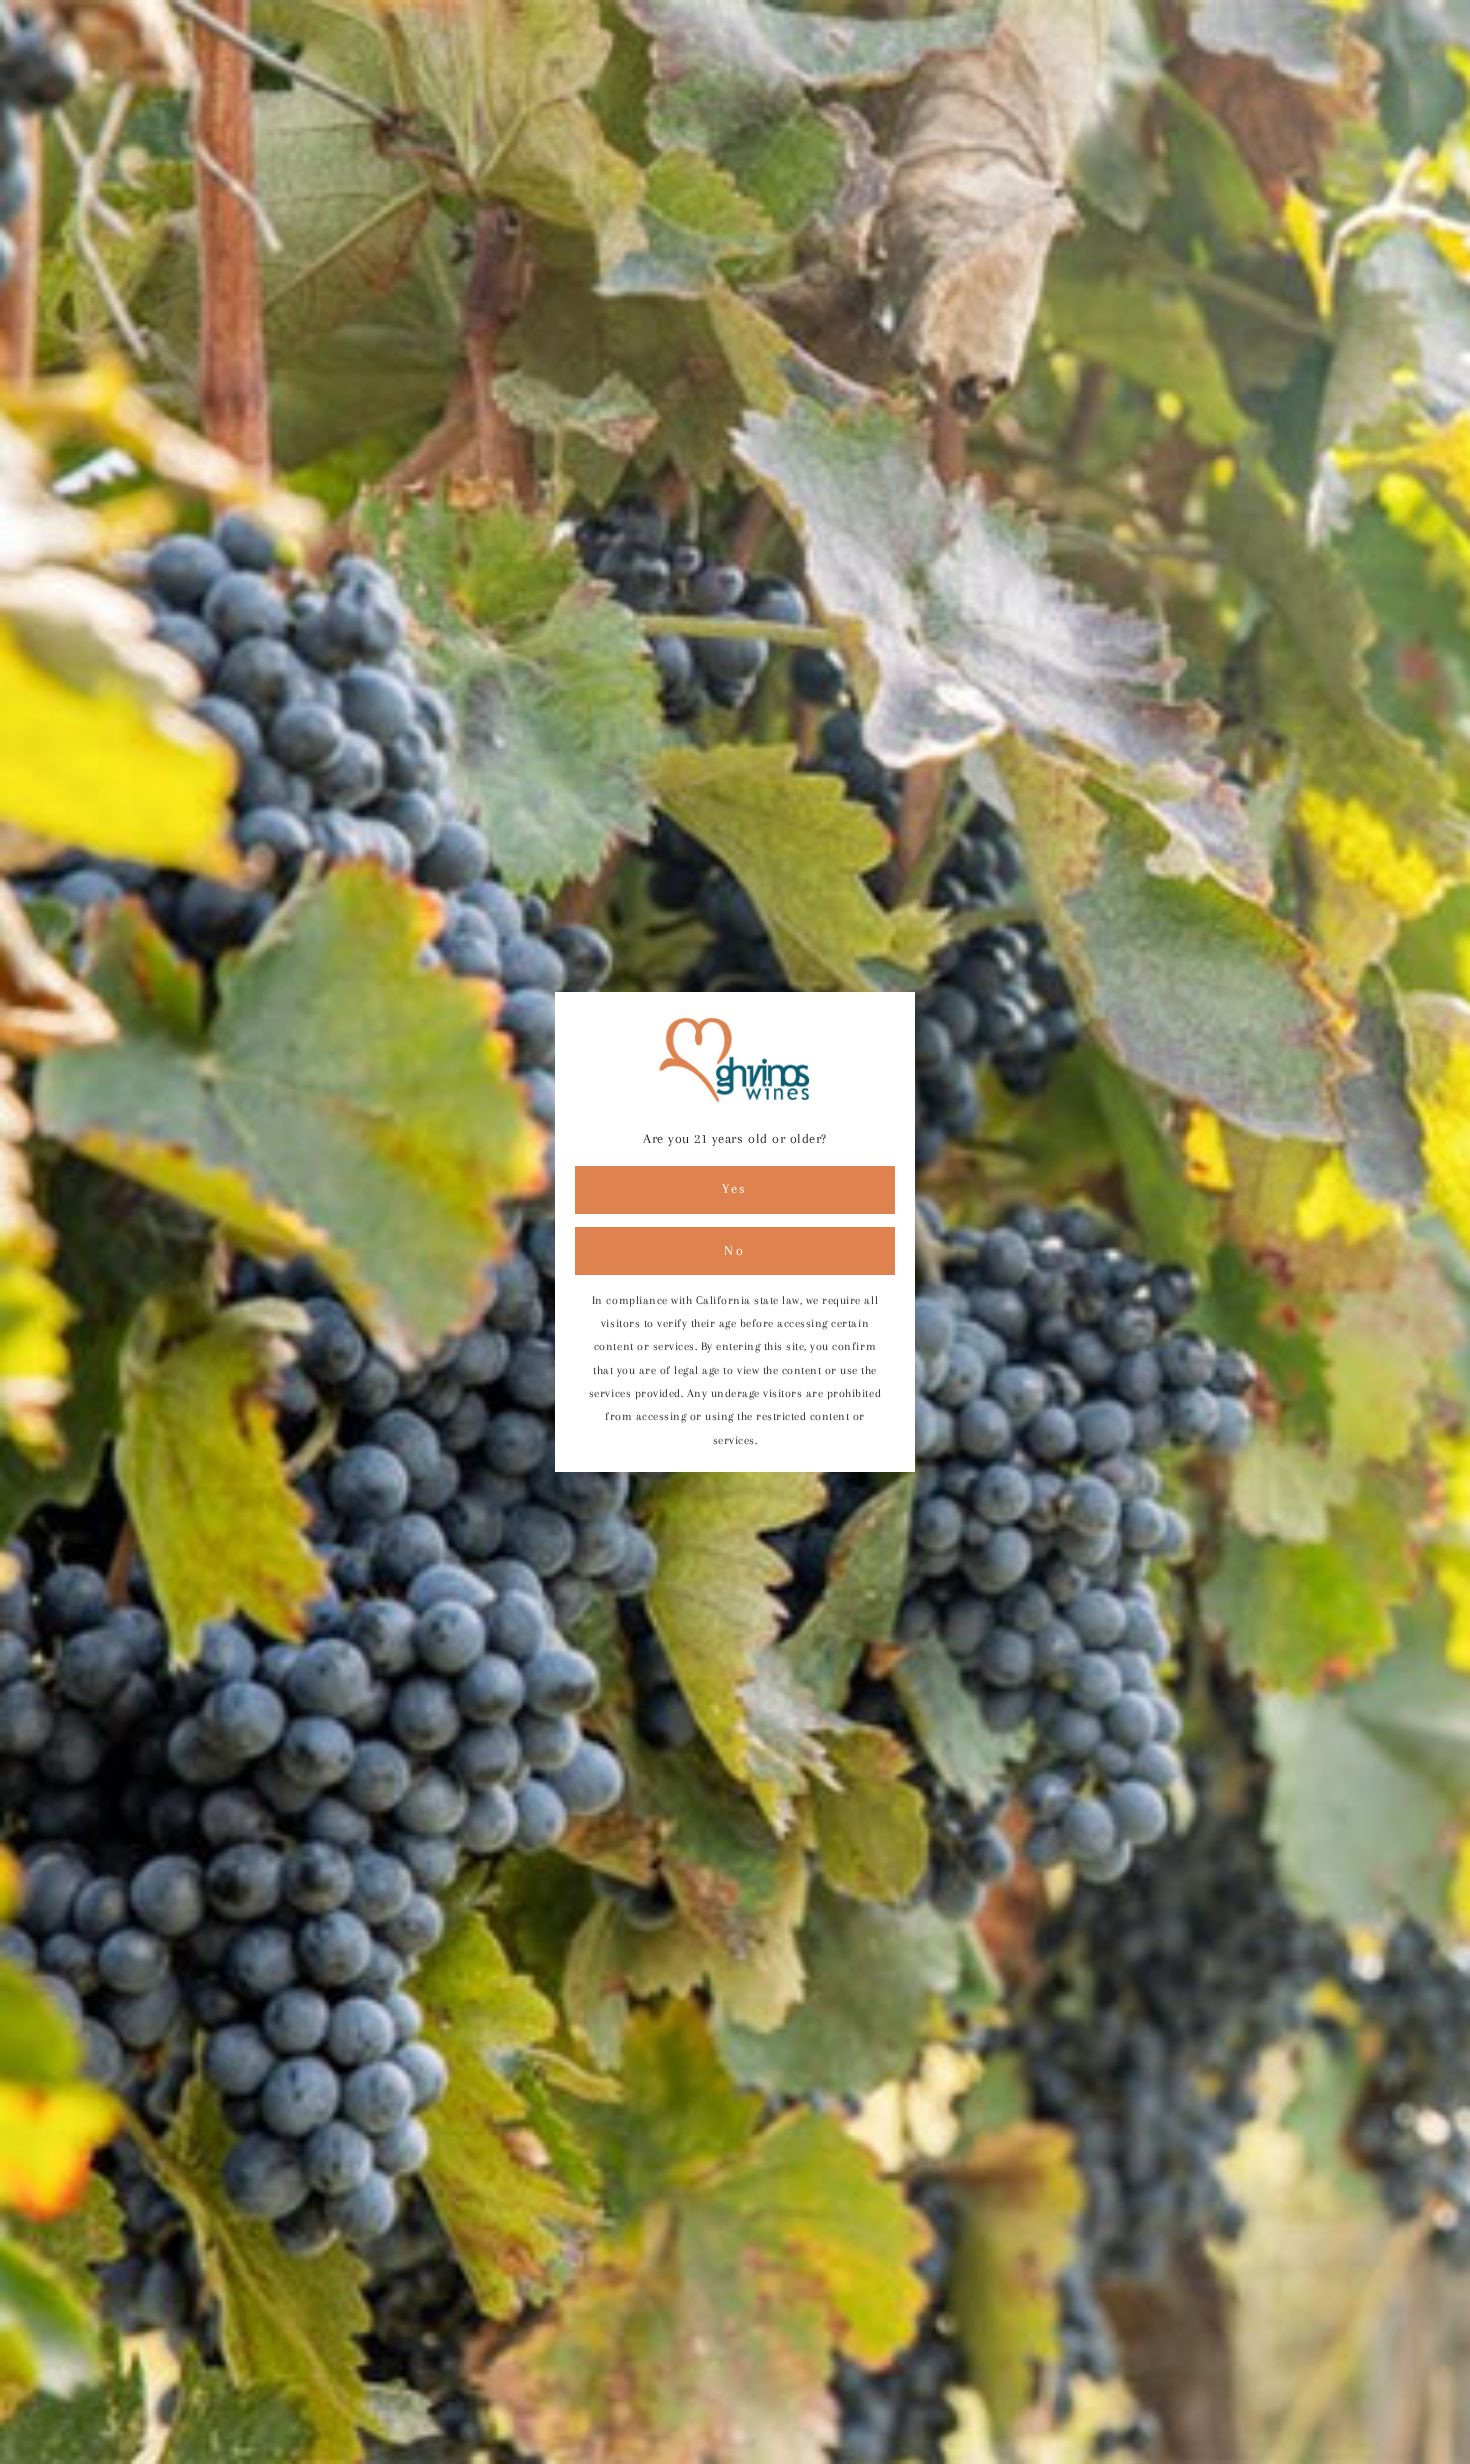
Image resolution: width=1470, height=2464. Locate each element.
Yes (735, 1188)
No (734, 1250)
